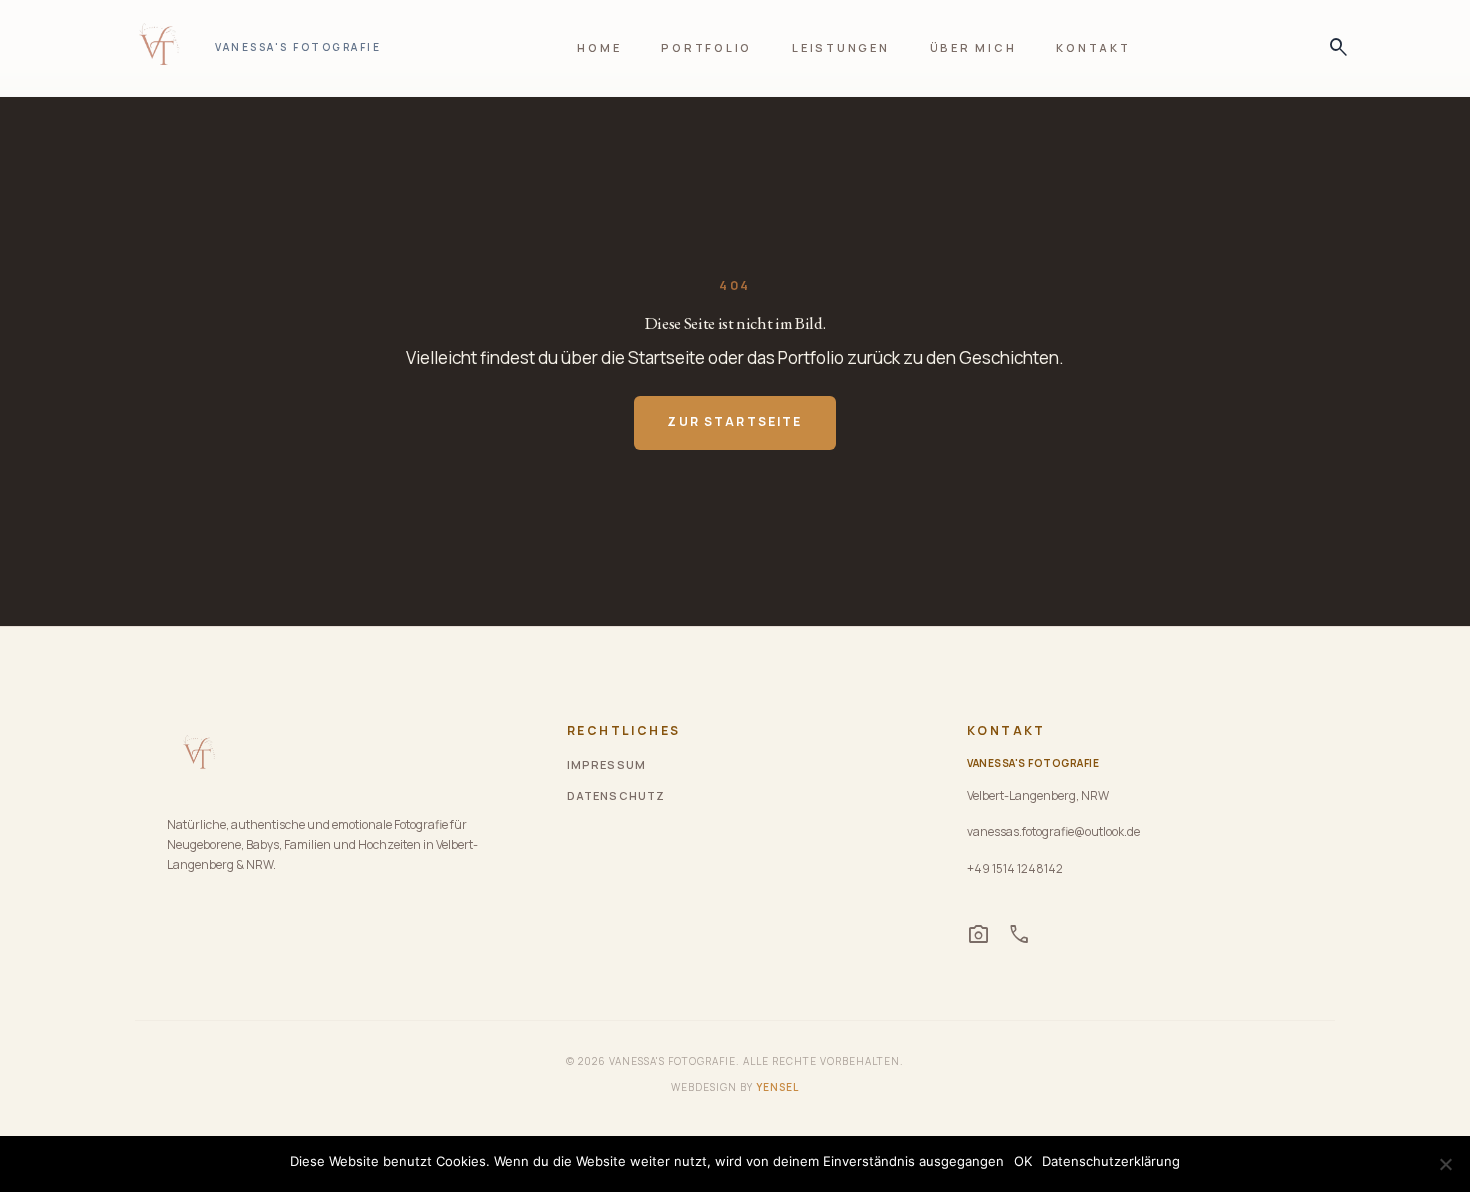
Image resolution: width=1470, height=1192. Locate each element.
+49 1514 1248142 (1015, 868)
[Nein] (1445, 1164)
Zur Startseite (734, 421)
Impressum (606, 764)
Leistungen (841, 47)
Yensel (777, 1087)
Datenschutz (616, 795)
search (1333, 48)
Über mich (973, 47)
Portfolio (706, 47)
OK (1023, 1161)
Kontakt (1093, 47)
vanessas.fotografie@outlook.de (1053, 831)
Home (599, 47)
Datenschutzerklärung (1111, 1161)
